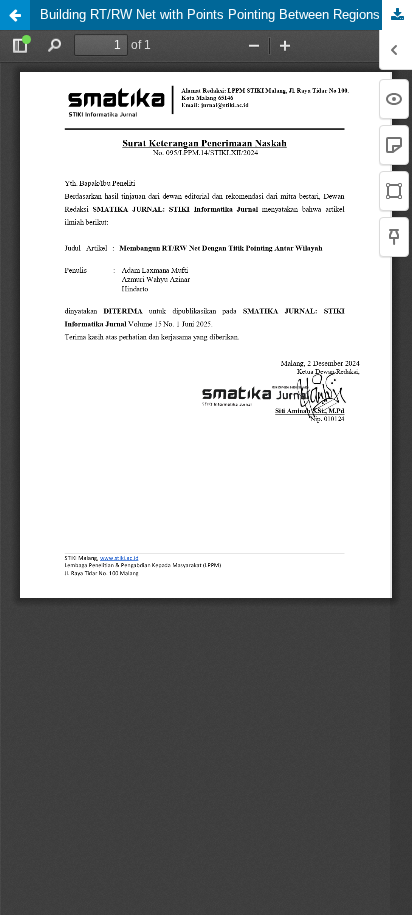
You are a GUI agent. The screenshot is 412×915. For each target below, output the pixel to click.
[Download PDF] (397, 15)
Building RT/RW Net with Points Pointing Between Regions (210, 14)
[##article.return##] (15, 15)
